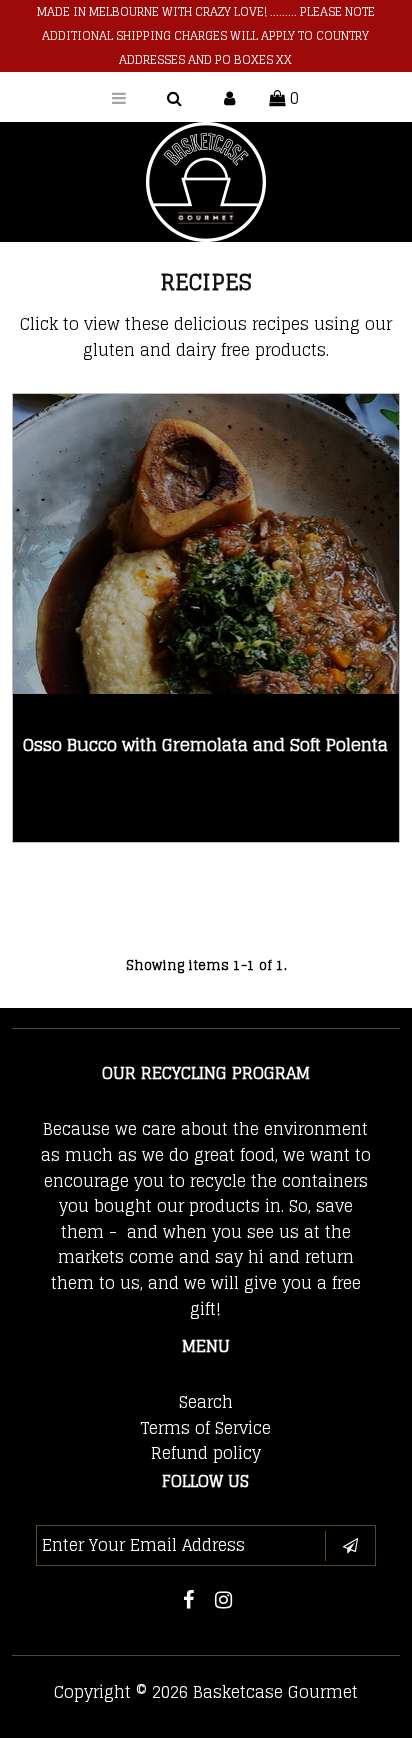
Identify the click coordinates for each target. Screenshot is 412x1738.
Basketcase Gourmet (275, 1692)
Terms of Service (205, 1428)
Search (206, 1402)
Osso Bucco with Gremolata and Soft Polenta (205, 744)
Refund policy (206, 1453)
